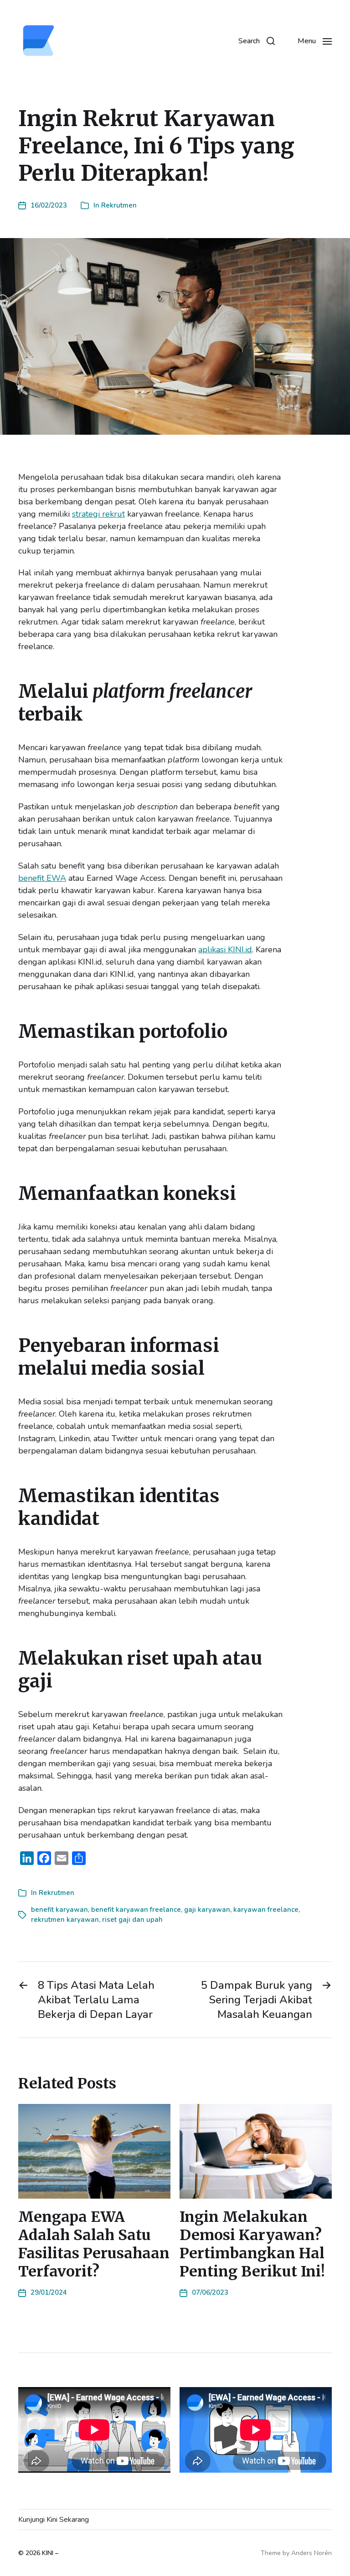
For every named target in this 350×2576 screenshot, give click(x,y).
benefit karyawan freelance (136, 1910)
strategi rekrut (98, 514)
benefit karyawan (59, 1910)
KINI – (50, 2553)
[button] (257, 41)
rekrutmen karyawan (65, 1920)
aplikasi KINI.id (225, 950)
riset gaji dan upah (132, 1920)
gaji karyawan (207, 1910)
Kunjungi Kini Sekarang (54, 2520)
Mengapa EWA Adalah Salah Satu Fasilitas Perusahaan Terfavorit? (94, 2244)
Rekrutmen (119, 205)
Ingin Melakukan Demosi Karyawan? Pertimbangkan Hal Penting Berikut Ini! (252, 2244)
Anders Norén (311, 2553)
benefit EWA (42, 878)
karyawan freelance (266, 1910)
